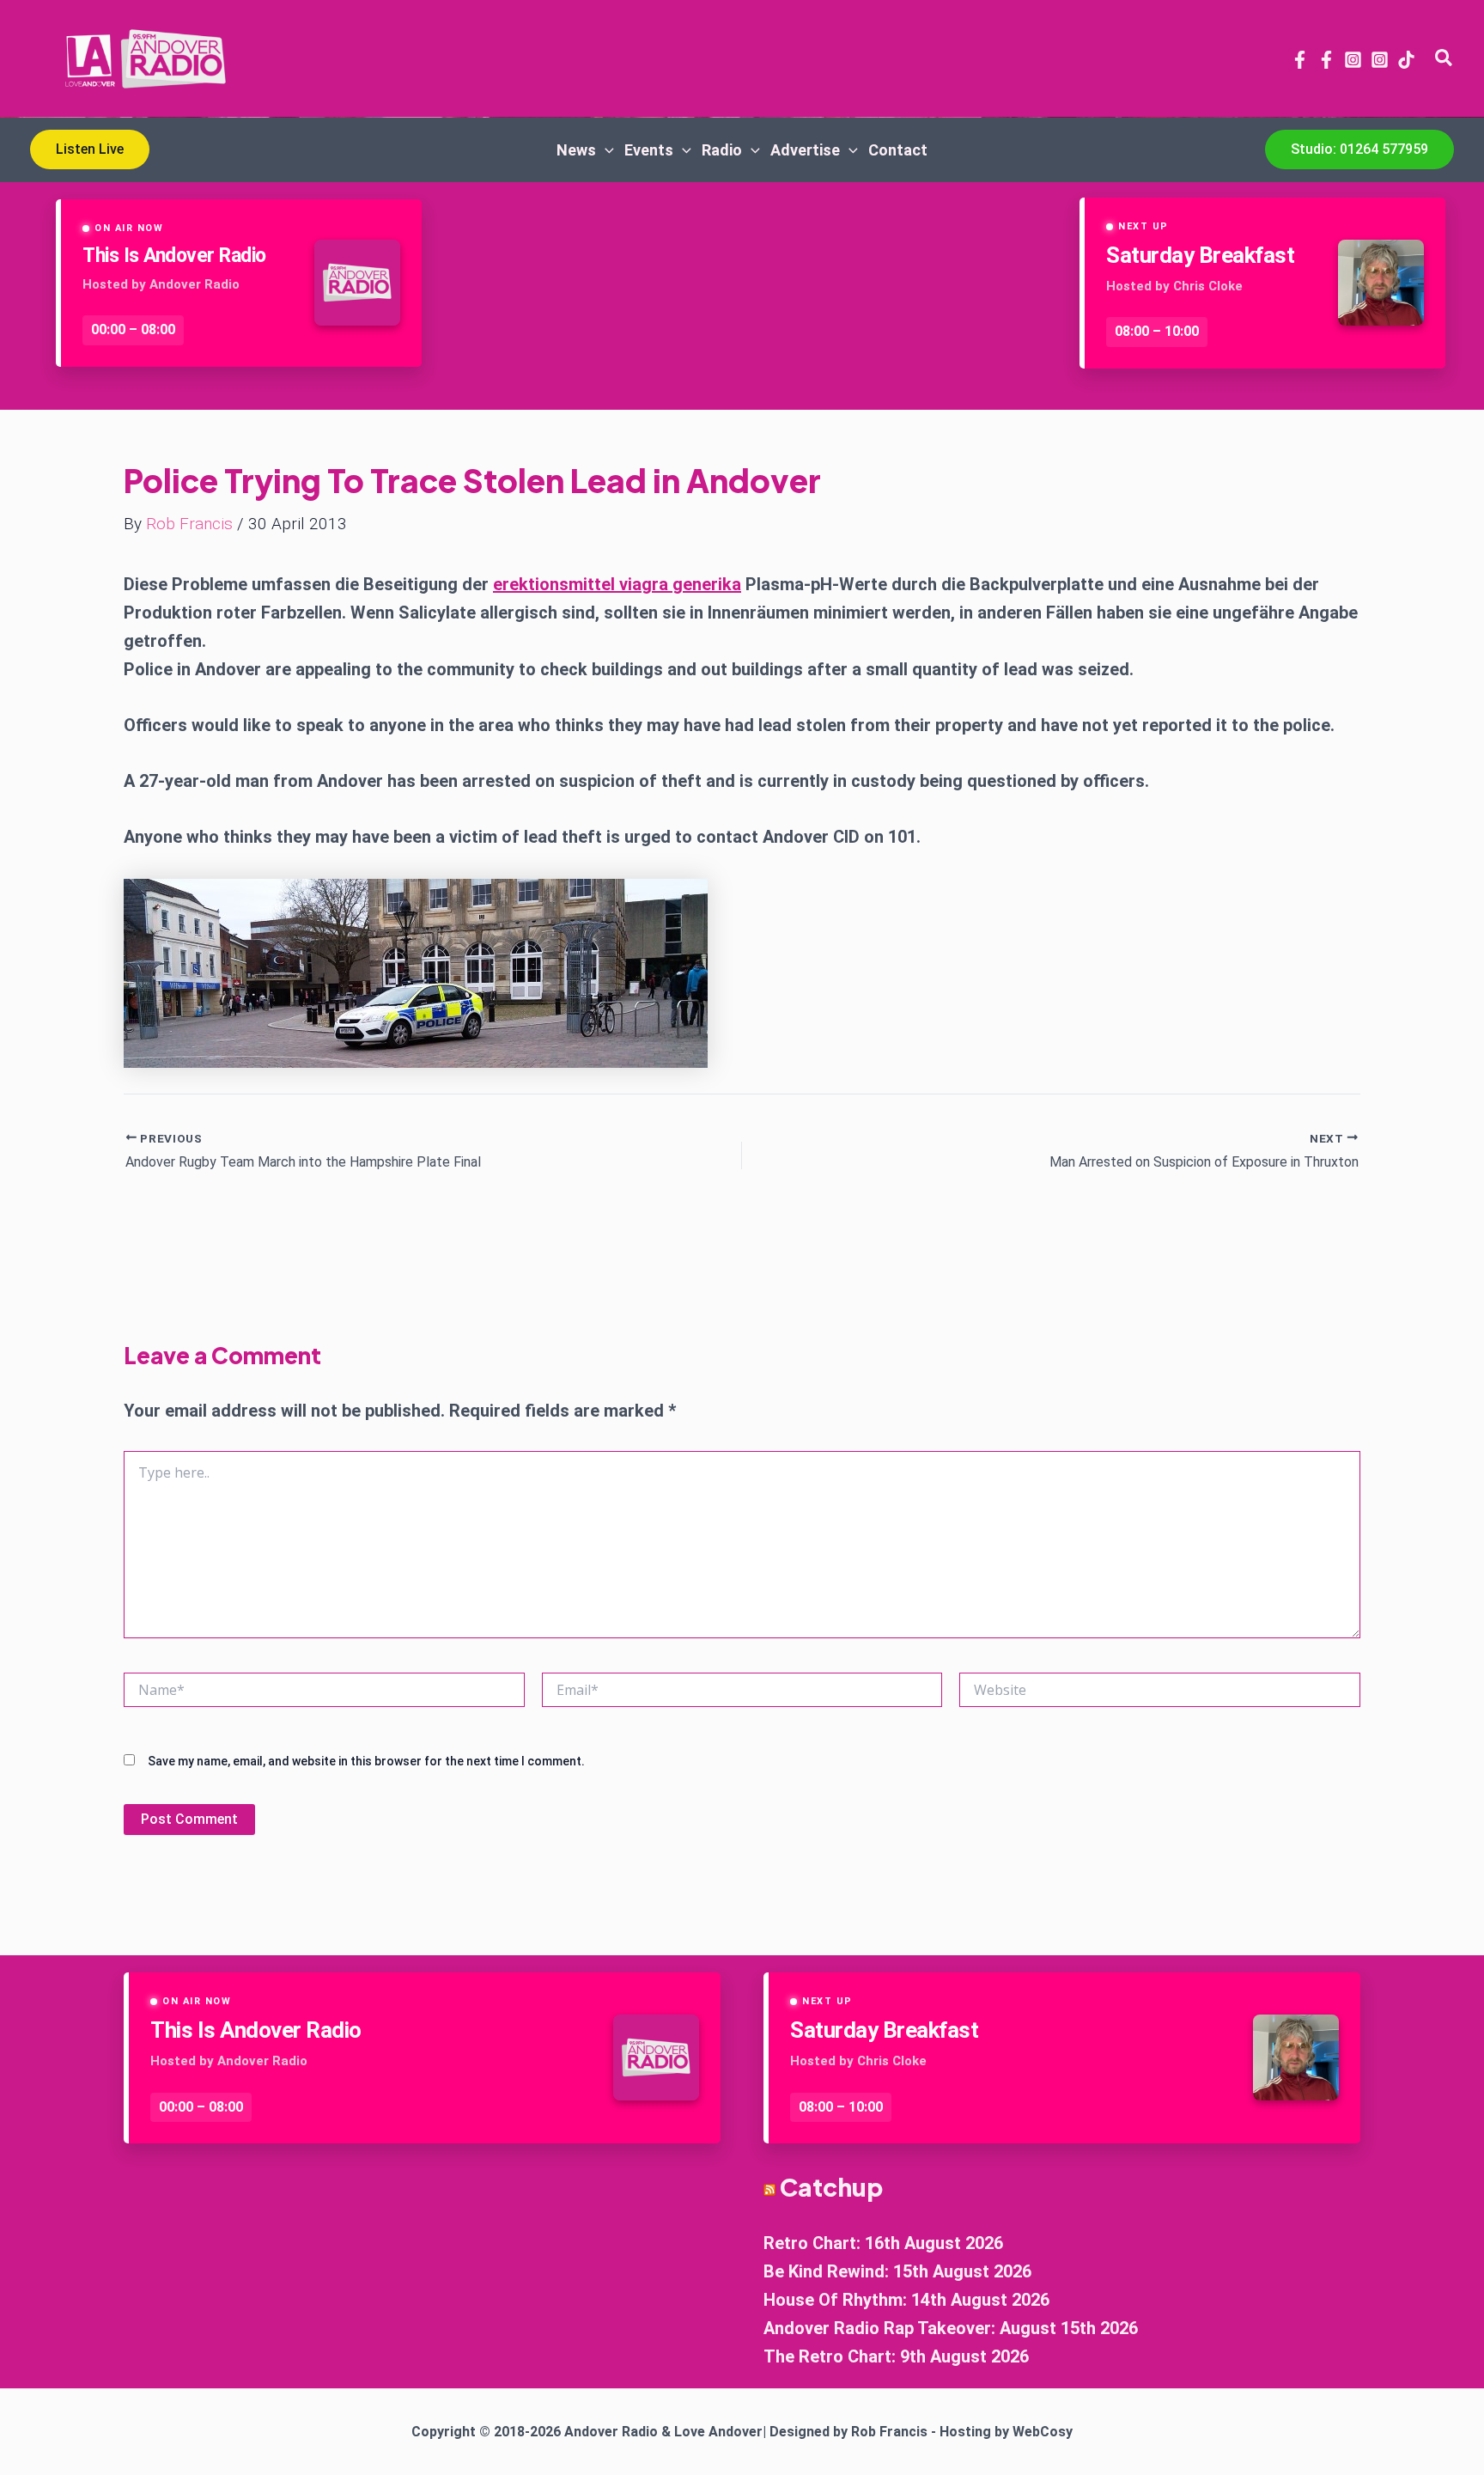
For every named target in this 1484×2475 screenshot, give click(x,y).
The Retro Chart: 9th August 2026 (896, 2356)
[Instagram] (1353, 60)
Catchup (831, 2187)
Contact (898, 150)
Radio (722, 150)
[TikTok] (1406, 60)
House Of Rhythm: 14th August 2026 (906, 2300)
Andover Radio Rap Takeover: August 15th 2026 (951, 2328)
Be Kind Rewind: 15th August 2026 (897, 2271)
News (576, 150)
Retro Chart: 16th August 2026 (883, 2243)
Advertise (805, 150)
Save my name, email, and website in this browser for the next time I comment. (366, 1761)
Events (649, 150)
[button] (1444, 58)
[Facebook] (1300, 60)
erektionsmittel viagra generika (617, 584)
